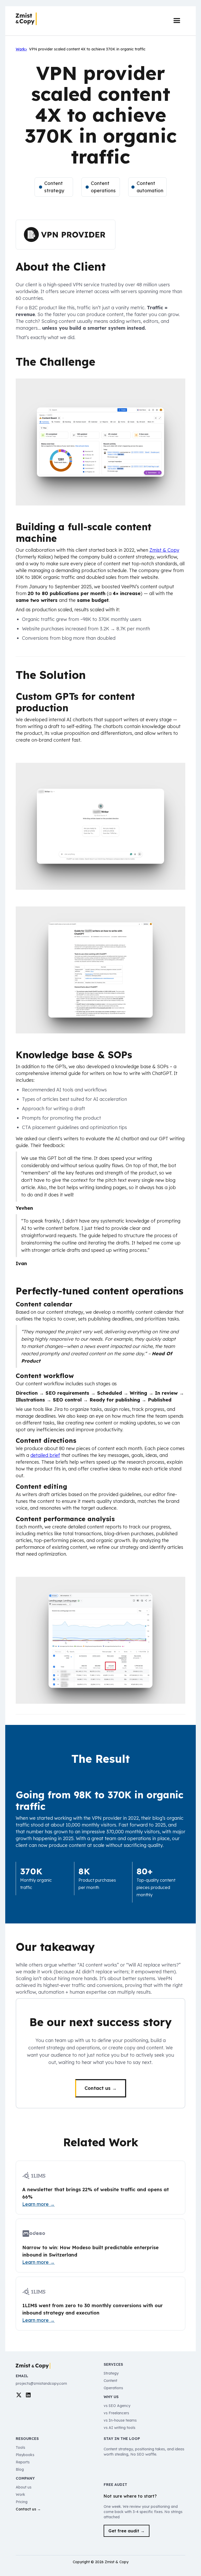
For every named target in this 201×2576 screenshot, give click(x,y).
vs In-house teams (120, 2420)
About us (24, 2487)
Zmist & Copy (164, 550)
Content (110, 2381)
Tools (20, 2447)
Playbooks (25, 2455)
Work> (21, 49)
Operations (113, 2388)
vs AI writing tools (119, 2428)
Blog (20, 2469)
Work (20, 2494)
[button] (177, 21)
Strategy (111, 2373)
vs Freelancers (116, 2413)
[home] (26, 19)
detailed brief (45, 1455)
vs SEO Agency (117, 2406)
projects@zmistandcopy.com (41, 2383)
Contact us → (101, 2088)
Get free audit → (127, 2531)
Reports (23, 2462)
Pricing (22, 2502)
